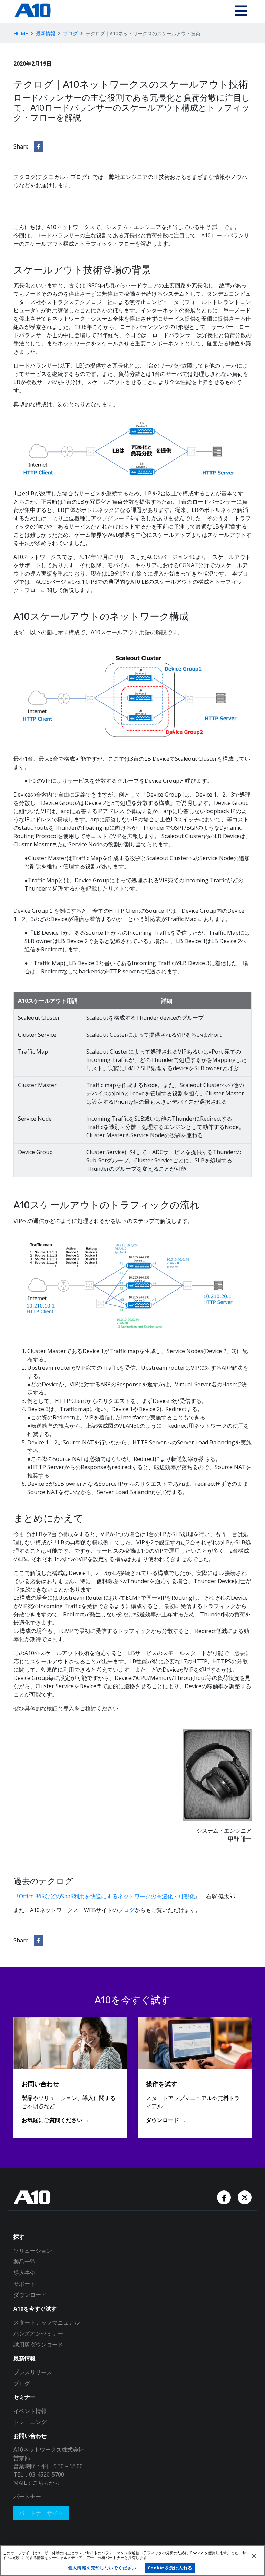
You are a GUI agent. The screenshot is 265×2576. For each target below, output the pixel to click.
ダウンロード (30, 2295)
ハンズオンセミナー (38, 2333)
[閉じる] (254, 2556)
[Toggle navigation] (241, 11)
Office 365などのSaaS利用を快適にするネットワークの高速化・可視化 (107, 1896)
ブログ (70, 33)
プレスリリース (33, 2372)
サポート (24, 2284)
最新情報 (46, 33)
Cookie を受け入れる (170, 2568)
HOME (21, 33)
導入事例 (24, 2273)
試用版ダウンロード (38, 2345)
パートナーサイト (41, 2513)
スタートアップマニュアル (47, 2322)
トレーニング (30, 2422)
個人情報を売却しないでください (102, 2568)
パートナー (27, 2497)
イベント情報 (30, 2411)
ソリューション (33, 2251)
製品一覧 (24, 2262)
